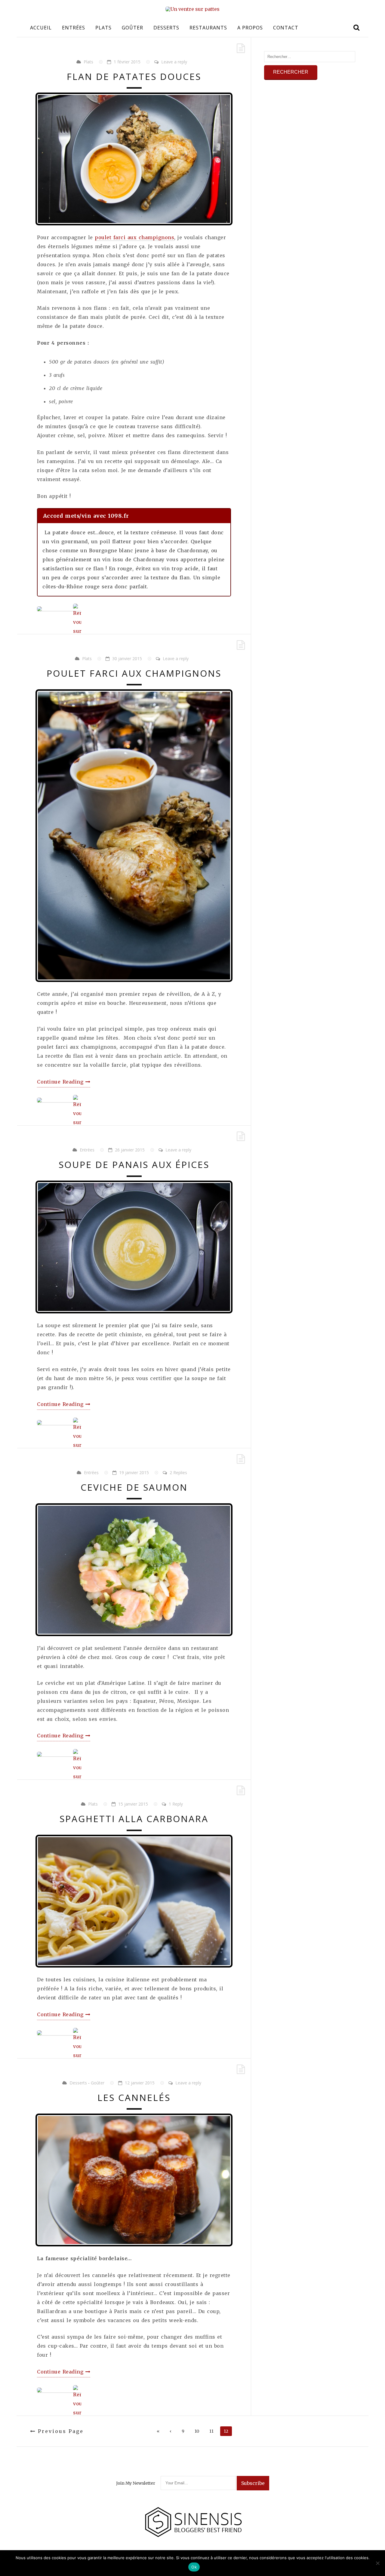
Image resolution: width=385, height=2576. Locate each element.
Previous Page (60, 2431)
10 (197, 2431)
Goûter (132, 28)
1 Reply (176, 1804)
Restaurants (208, 28)
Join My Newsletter (136, 2483)
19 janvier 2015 (134, 1472)
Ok (194, 2567)
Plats (103, 28)
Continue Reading (61, 1082)
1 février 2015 (127, 62)
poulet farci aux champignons (134, 237)
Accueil (41, 28)
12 (226, 2431)
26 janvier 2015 (130, 1150)
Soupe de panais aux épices (134, 1165)
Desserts (166, 28)
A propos (250, 28)
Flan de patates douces (134, 76)
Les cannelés (134, 2097)
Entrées (74, 28)
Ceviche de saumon (134, 1487)
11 (211, 2431)
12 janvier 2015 (140, 2083)
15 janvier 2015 (133, 1804)
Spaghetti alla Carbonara (134, 1819)
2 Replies (178, 1472)
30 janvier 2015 (127, 658)
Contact (286, 28)
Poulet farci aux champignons (134, 673)
